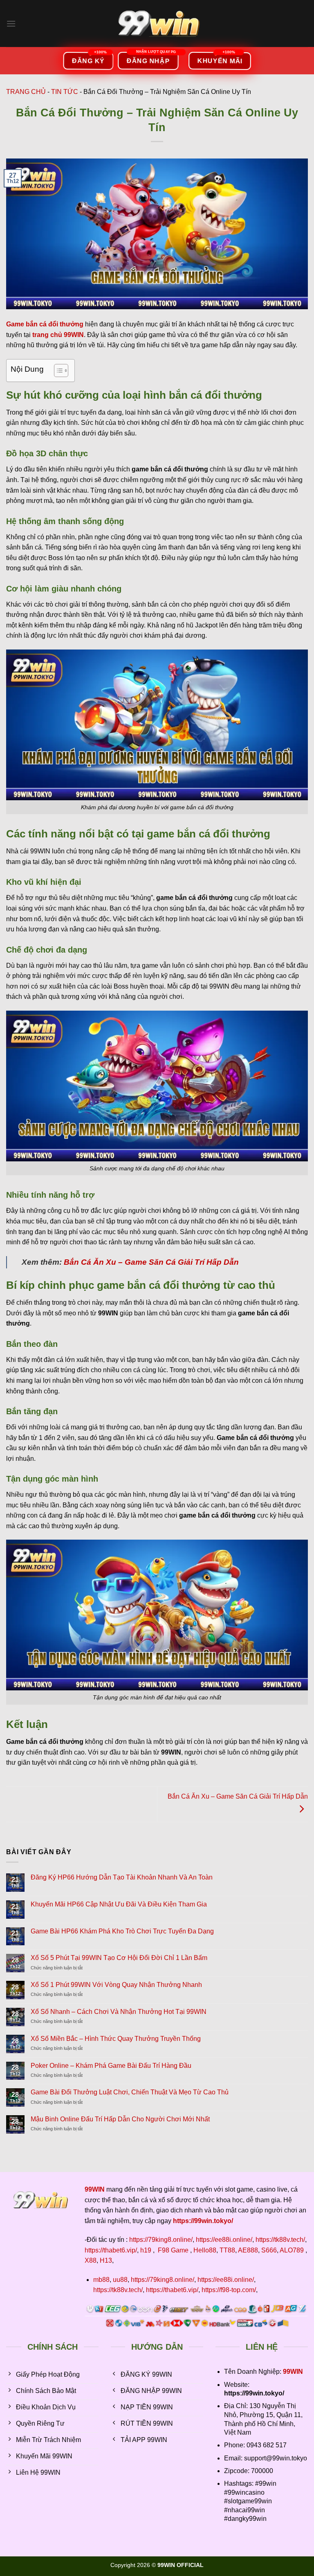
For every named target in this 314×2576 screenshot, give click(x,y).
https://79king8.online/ (161, 2240)
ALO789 (292, 2250)
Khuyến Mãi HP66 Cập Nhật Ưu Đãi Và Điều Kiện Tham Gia (119, 1904)
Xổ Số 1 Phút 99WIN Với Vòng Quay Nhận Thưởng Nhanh (116, 1985)
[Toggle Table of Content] (57, 371)
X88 (91, 2260)
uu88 (120, 2280)
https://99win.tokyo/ (203, 2221)
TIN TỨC (65, 92)
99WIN (293, 2372)
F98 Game (173, 2250)
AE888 (248, 2250)
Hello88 (205, 2250)
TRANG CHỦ (26, 92)
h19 (146, 2250)
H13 (106, 2260)
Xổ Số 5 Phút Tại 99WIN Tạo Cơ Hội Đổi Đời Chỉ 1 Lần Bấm (119, 1958)
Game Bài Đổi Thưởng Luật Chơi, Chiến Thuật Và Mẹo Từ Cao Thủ (130, 2092)
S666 (269, 2250)
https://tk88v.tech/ (280, 2240)
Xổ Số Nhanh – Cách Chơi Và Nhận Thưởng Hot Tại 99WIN (119, 2012)
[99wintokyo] (157, 23)
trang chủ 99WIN (58, 335)
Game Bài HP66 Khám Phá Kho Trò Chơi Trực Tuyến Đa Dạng (122, 1931)
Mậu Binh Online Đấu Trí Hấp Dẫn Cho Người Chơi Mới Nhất (120, 2119)
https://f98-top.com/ (229, 2290)
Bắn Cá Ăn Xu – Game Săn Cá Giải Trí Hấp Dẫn (151, 1262)
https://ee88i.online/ (224, 2240)
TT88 (227, 2250)
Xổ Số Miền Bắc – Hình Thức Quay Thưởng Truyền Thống (116, 2039)
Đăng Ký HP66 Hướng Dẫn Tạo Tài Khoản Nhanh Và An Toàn (122, 1877)
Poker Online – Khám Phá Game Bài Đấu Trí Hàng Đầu (111, 2066)
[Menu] (11, 23)
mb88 (101, 2280)
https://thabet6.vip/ (111, 2250)
